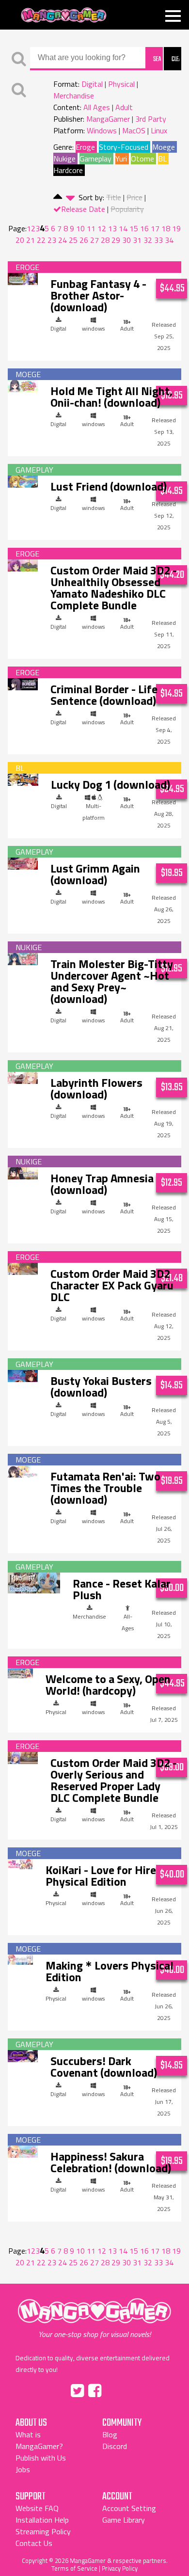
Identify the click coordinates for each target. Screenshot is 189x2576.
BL (162, 159)
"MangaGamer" (94, 2319)
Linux (159, 130)
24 (63, 240)
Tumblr (115, 2389)
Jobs (23, 2469)
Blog (110, 2434)
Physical (121, 84)
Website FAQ (37, 2508)
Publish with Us (41, 2458)
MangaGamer (64, 15)
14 (123, 228)
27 (94, 240)
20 (20, 240)
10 (80, 228)
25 (73, 240)
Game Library (124, 2520)
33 (158, 240)
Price (134, 197)
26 (84, 240)
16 (144, 228)
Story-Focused (124, 147)
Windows (102, 130)
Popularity (127, 209)
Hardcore (68, 170)
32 (148, 240)
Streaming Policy (43, 2531)
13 (112, 228)
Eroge (85, 147)
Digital (92, 84)
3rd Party (151, 119)
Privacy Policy (120, 2568)
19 (176, 228)
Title (114, 197)
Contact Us (34, 2543)
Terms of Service (74, 2568)
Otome (142, 159)
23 (52, 240)
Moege (164, 147)
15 (134, 228)
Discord (115, 2446)
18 (166, 228)
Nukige (64, 159)
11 (91, 228)
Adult (124, 107)
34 (169, 240)
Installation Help (42, 2520)
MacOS (134, 130)
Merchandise (74, 95)
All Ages (97, 107)
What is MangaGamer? (39, 2440)
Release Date (83, 209)
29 (116, 240)
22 (41, 240)
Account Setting (129, 2508)
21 (31, 240)
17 (155, 228)
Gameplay (95, 159)
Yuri (121, 159)
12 (102, 228)
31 (137, 240)
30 (126, 240)
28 (105, 240)
